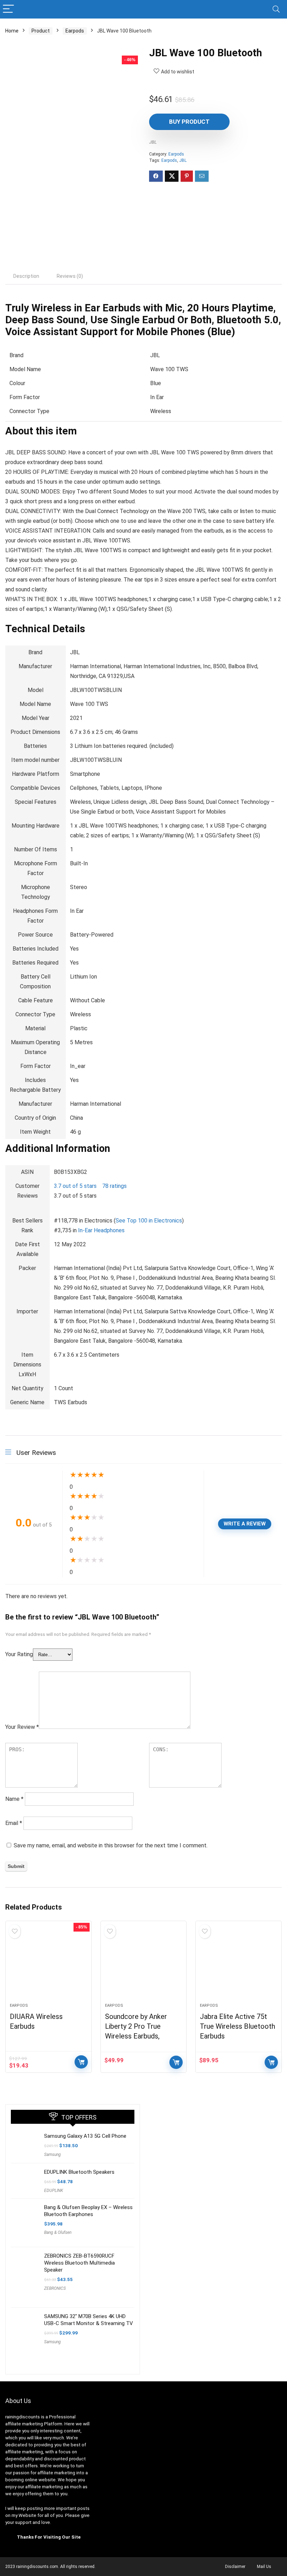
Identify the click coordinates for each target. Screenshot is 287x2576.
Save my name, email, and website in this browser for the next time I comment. (111, 1845)
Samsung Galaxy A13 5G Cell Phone (85, 2136)
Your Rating (19, 1654)
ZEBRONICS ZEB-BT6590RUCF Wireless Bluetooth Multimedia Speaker (79, 2263)
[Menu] (8, 9)
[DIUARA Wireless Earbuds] (48, 1965)
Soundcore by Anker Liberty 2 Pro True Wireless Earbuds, (136, 2026)
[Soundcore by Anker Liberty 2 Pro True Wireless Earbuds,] (144, 1965)
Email (14, 1823)
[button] (76, 1186)
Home (12, 31)
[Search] (276, 9)
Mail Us (264, 2567)
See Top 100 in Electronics (149, 1221)
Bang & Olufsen (58, 2232)
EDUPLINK (54, 2191)
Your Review (22, 1727)
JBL (153, 142)
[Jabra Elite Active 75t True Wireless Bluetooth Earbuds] (239, 1965)
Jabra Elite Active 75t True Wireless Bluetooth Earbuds (237, 2026)
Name (14, 1799)
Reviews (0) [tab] (70, 276)
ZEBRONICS (55, 2288)
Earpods (75, 31)
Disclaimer (235, 2567)
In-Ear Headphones (101, 1230)
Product (41, 31)
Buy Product (189, 122)
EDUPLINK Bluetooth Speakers (79, 2172)
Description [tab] (26, 276)
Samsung (52, 2155)
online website (40, 2480)
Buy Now (81, 2062)
